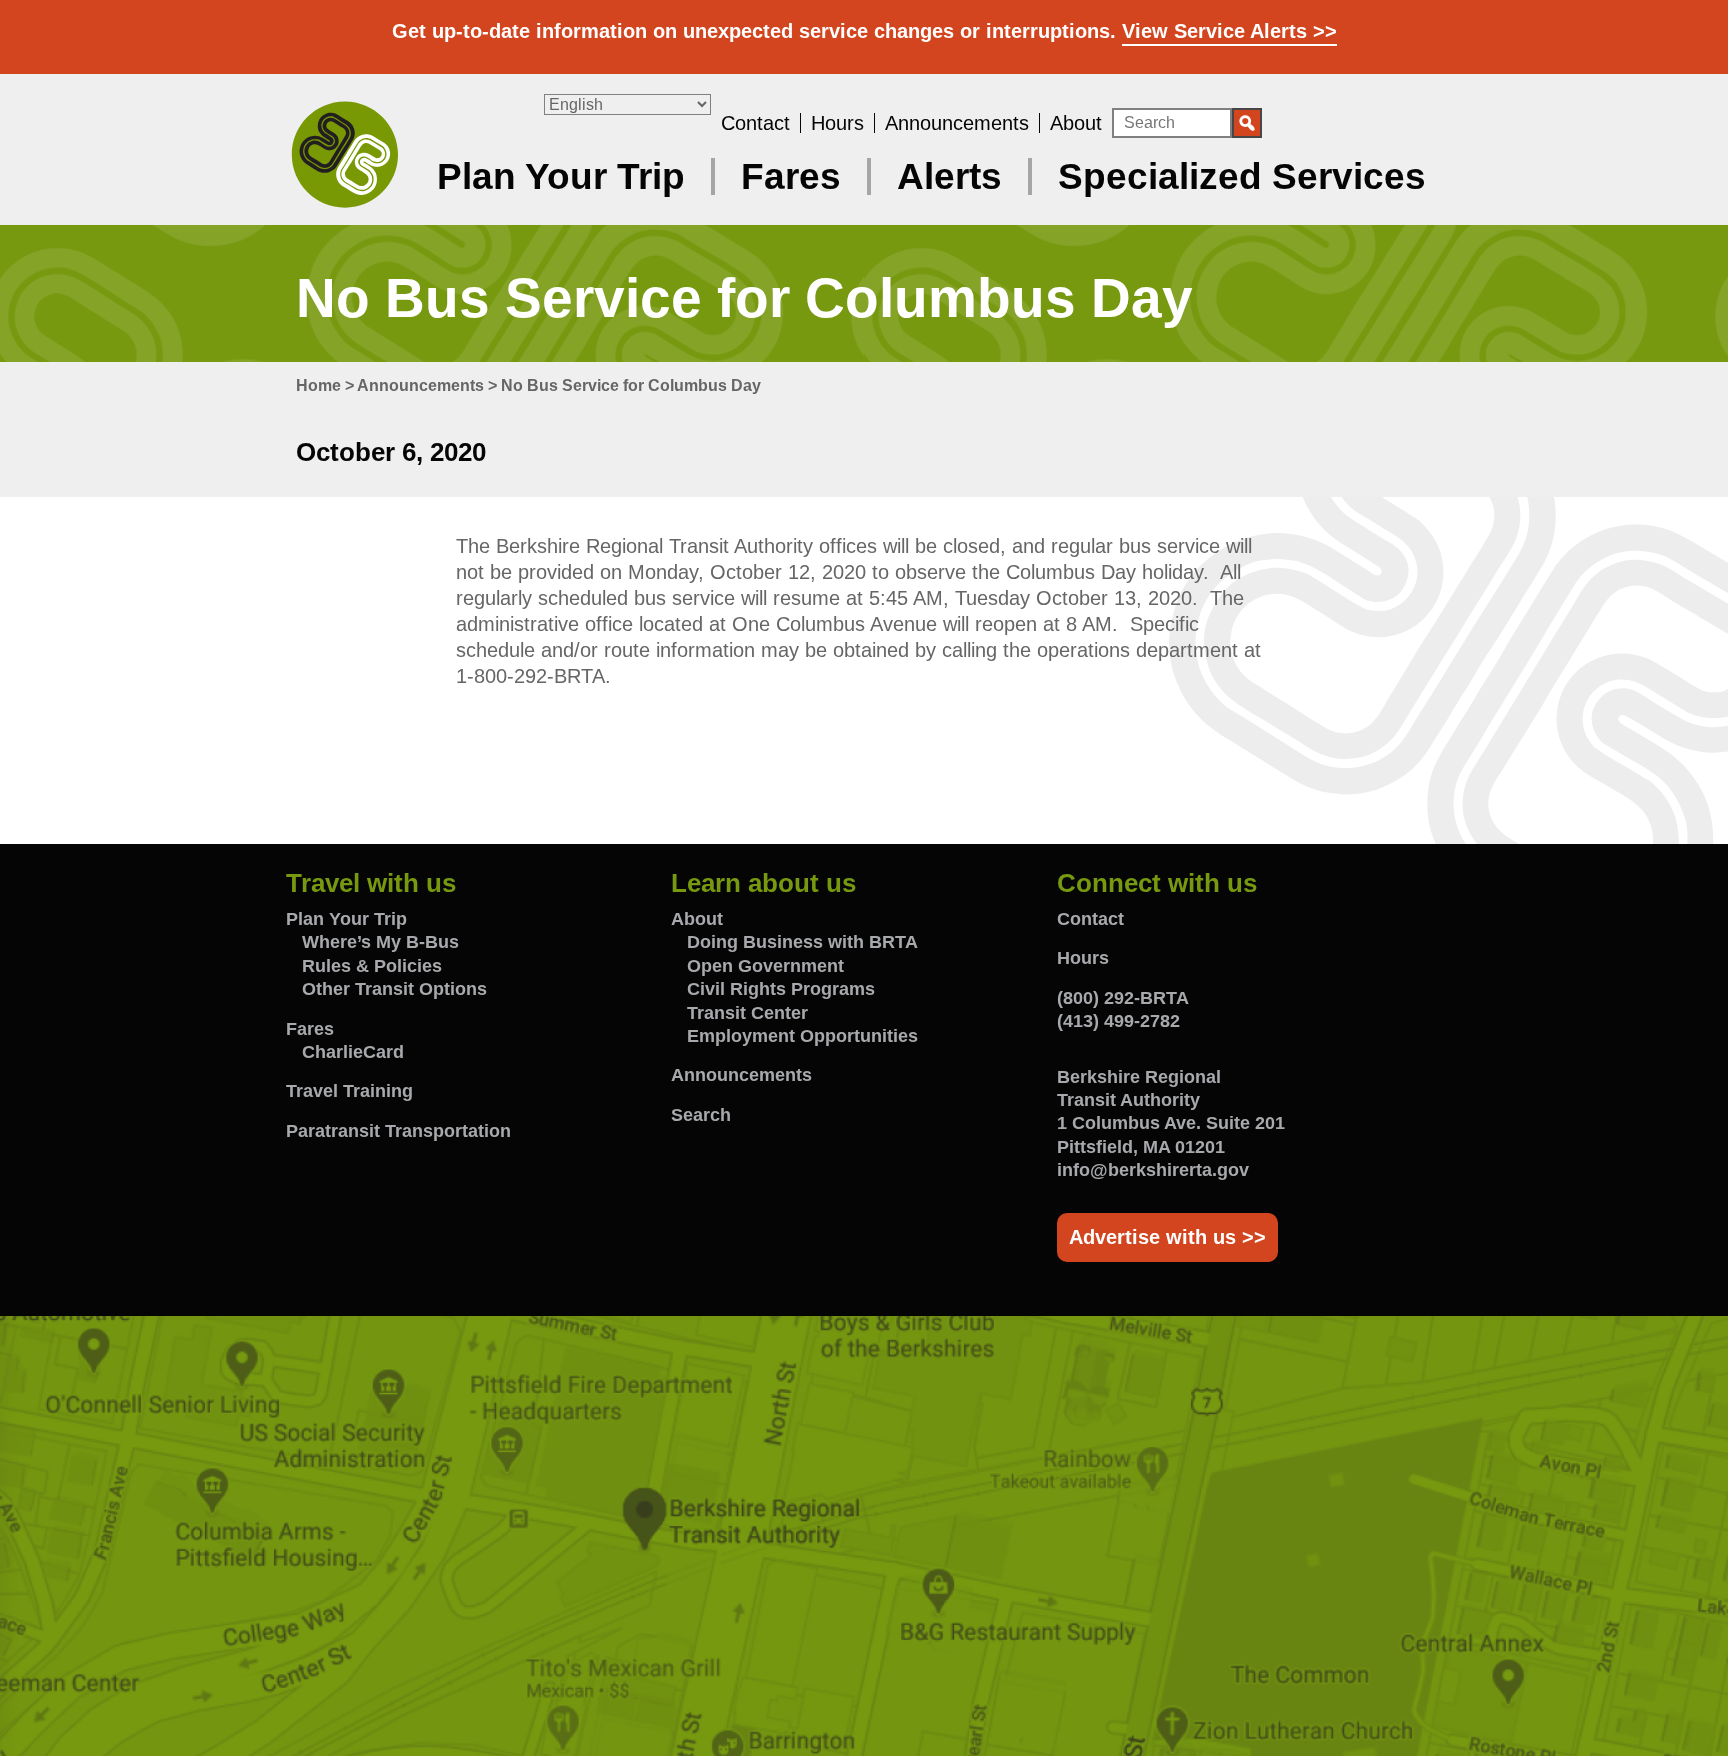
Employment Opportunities (802, 1036)
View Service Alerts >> (1229, 31)
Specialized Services (1242, 176)
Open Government (765, 966)
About (1076, 123)
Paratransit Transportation (398, 1131)
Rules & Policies (372, 966)
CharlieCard (353, 1052)
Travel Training (349, 1091)
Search (701, 1115)
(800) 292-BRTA (1123, 998)
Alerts (949, 176)
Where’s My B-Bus (380, 942)
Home (318, 385)
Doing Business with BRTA (802, 942)
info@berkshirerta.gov (1153, 1170)
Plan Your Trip (561, 176)
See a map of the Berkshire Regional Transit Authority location (864, 1536)
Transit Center (747, 1013)
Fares (791, 176)
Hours (837, 123)
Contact (755, 123)
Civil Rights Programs (781, 989)
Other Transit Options (394, 989)
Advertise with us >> (1167, 1237)
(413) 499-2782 (1118, 1021)
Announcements (957, 123)
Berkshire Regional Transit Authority (345, 153)
